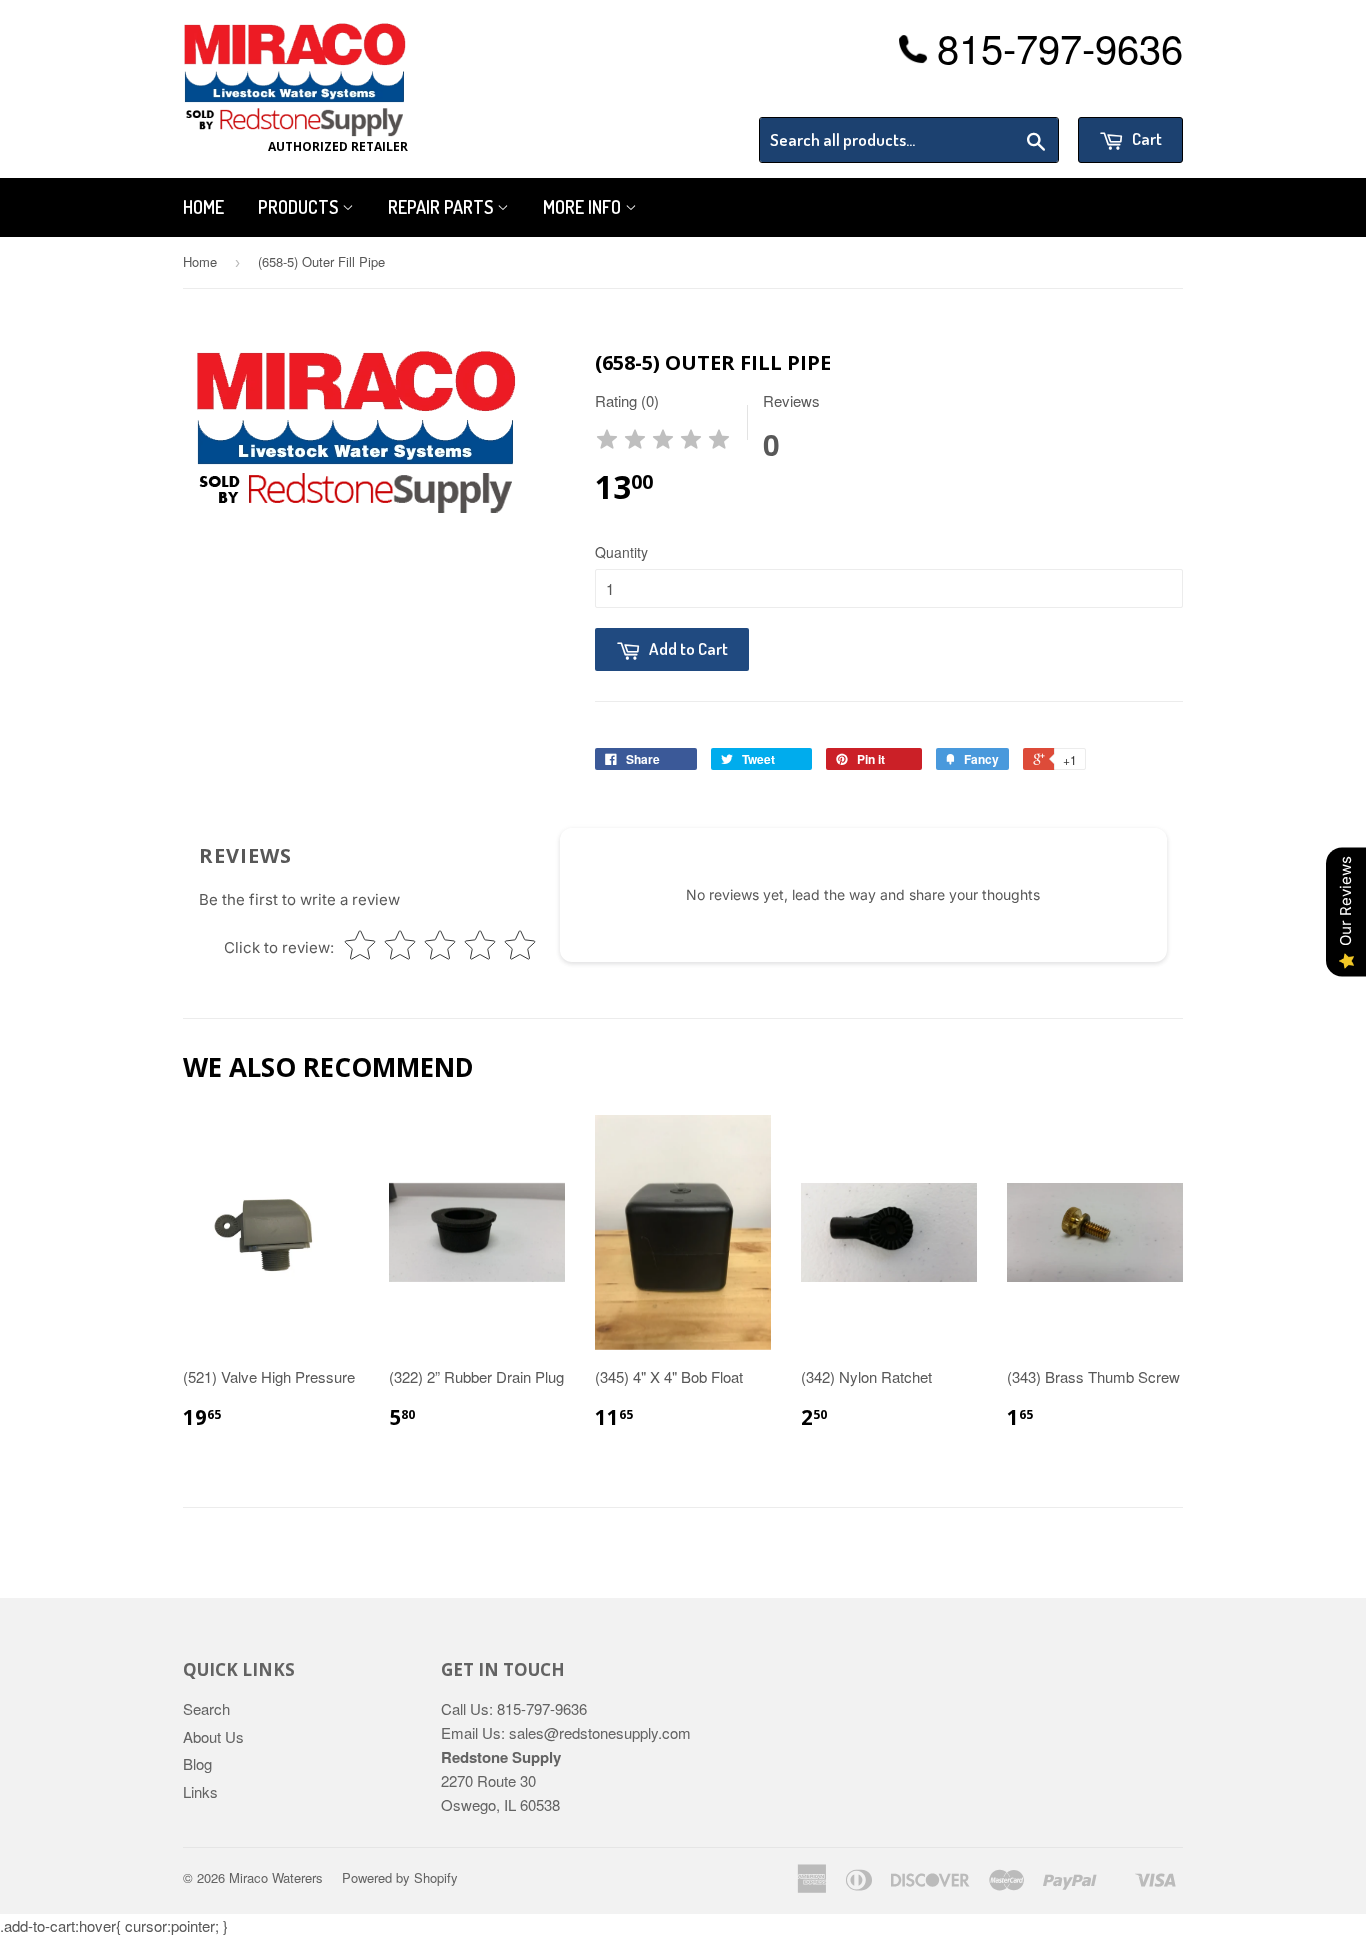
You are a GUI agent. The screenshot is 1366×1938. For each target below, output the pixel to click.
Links (200, 1791)
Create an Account (1126, 92)
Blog (197, 1763)
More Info (584, 207)
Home (203, 207)
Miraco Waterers (276, 1877)
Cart (1145, 138)
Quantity (621, 552)
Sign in (1018, 92)
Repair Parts (442, 207)
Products (300, 207)
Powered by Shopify (400, 1877)
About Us (213, 1736)
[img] (663, 442)
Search (206, 1708)
